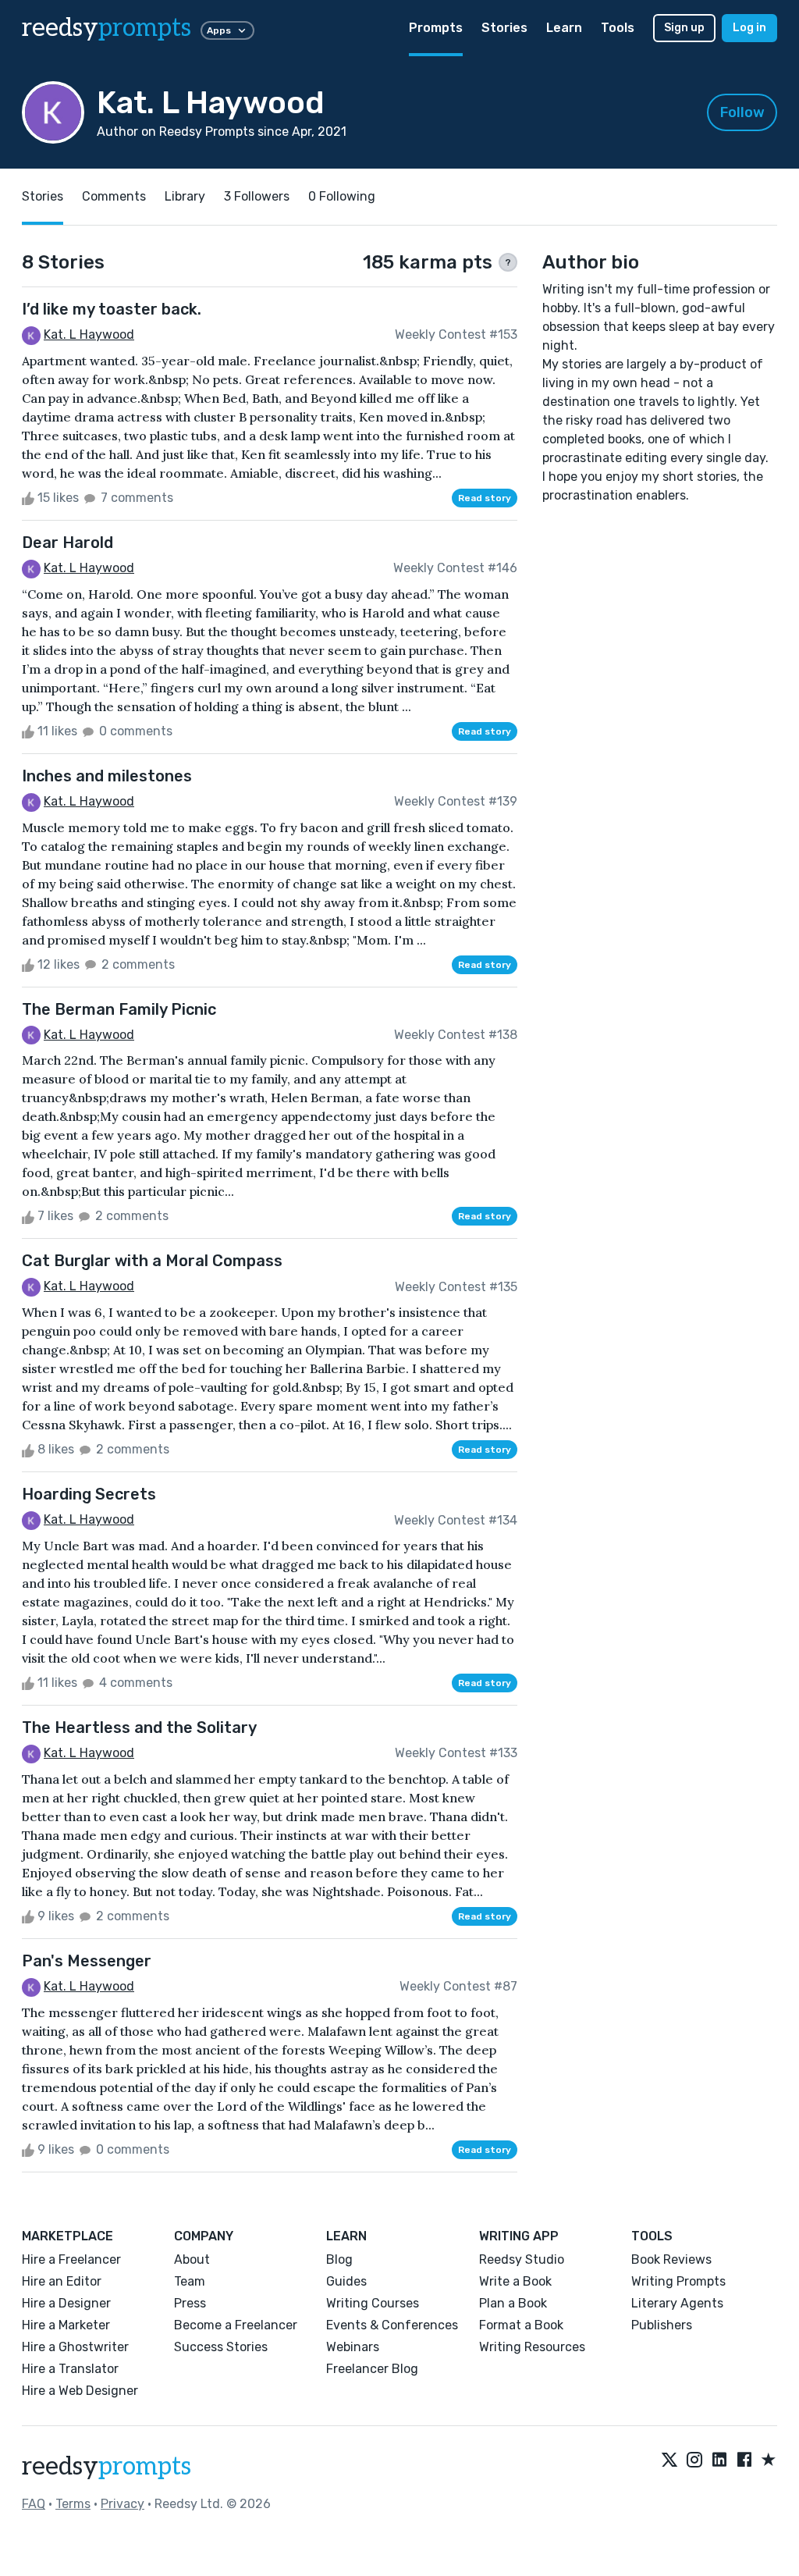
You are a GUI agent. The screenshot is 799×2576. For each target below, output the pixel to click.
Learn (564, 28)
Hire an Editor (62, 2281)
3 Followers (257, 196)
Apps (219, 30)
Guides (346, 2281)
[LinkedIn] (719, 2460)
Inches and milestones (107, 776)
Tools (618, 28)
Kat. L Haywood (89, 334)
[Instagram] (694, 2460)
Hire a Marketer (66, 2325)
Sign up (684, 28)
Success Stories (221, 2347)
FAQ (34, 2504)
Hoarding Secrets (89, 1494)
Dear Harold (67, 543)
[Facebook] (744, 2460)
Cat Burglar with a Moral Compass (152, 1261)
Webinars (353, 2347)
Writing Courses (373, 2303)
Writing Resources (532, 2347)
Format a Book (521, 2325)
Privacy (123, 2504)
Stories (504, 28)
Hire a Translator (70, 2369)
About (192, 2259)
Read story (485, 498)
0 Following (342, 196)
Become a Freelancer (236, 2325)
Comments (114, 196)
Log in (749, 28)
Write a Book (515, 2281)
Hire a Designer (66, 2303)
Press (190, 2303)
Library (185, 196)
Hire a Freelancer (71, 2259)
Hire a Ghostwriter (75, 2347)
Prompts (436, 28)
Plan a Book (513, 2303)
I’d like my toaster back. (112, 309)
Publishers (662, 2325)
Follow (742, 112)
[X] (669, 2460)
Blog (339, 2259)
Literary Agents (677, 2303)
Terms (73, 2504)
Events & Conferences (392, 2325)
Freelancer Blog (372, 2369)
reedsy (107, 28)
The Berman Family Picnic (119, 1009)
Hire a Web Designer (80, 2391)
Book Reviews (671, 2259)
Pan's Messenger (87, 1961)
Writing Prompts (678, 2281)
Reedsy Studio (522, 2259)
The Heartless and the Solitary (139, 1727)
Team (190, 2281)
